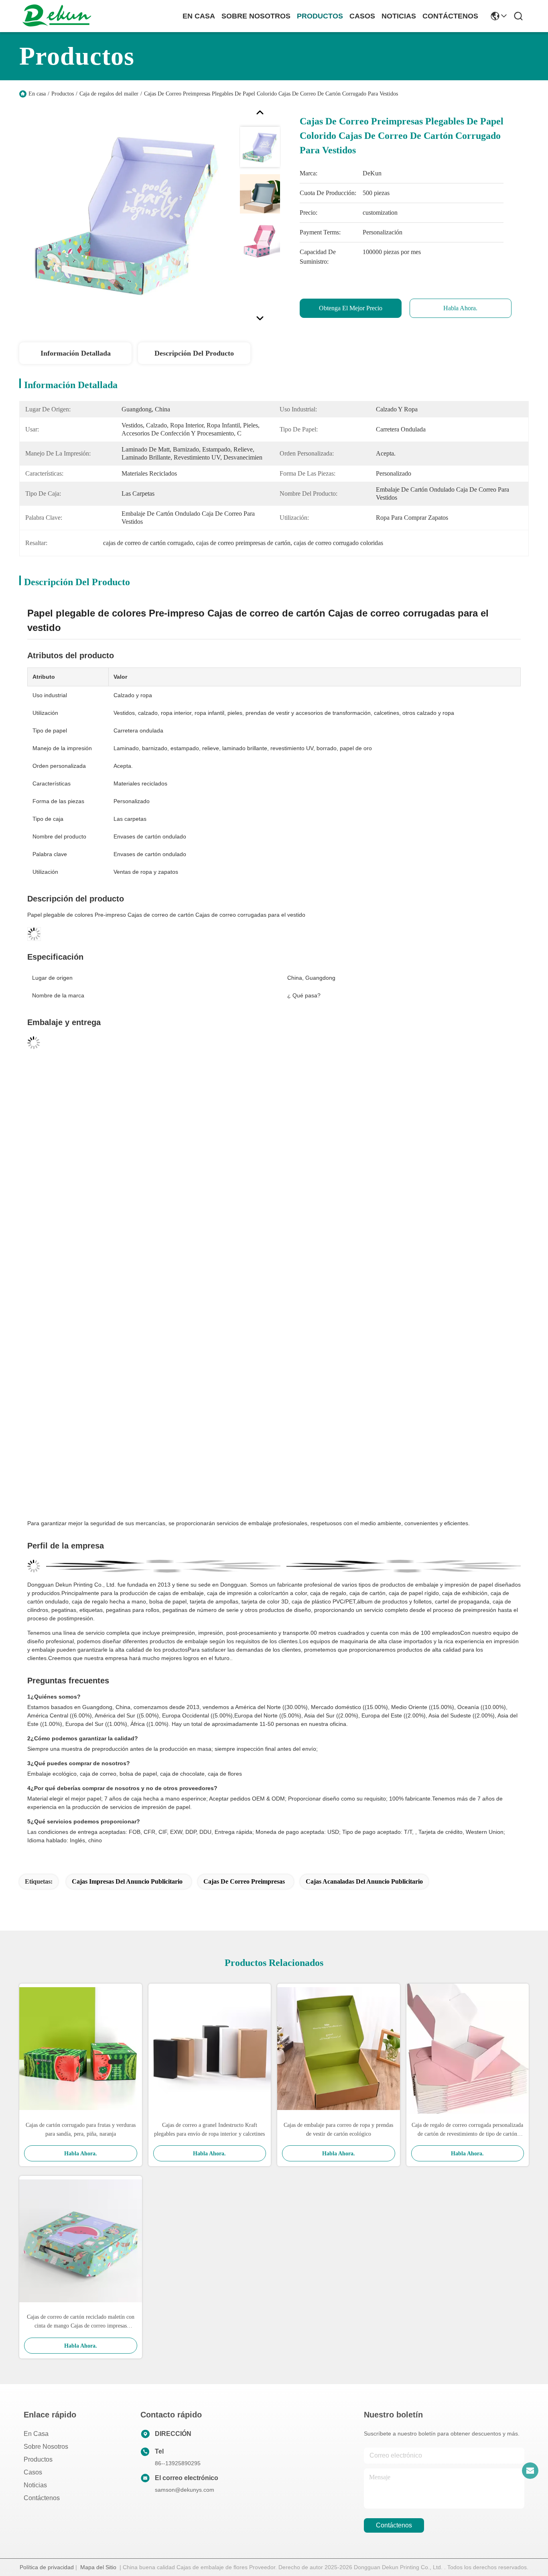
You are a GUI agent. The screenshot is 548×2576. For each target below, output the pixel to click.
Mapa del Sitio (98, 2567)
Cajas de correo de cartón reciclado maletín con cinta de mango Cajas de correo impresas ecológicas (81, 2322)
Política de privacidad (47, 2567)
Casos (33, 2472)
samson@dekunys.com (185, 2490)
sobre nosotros (256, 16)
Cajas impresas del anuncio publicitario (127, 1881)
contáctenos (450, 16)
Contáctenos (42, 2498)
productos (320, 16)
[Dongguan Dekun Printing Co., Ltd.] (57, 16)
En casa (199, 16)
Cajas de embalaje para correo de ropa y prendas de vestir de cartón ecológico (338, 2129)
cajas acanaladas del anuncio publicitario (364, 1881)
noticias (399, 16)
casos (362, 16)
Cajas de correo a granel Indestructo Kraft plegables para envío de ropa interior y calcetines (209, 2129)
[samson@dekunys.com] (530, 2470)
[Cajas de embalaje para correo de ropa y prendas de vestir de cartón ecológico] (339, 2049)
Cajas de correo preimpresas (244, 1881)
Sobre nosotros (46, 2447)
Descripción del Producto (194, 353)
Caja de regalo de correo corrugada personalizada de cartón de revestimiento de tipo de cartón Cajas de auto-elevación (467, 2130)
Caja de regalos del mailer (109, 94)
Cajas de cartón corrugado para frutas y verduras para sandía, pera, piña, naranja (81, 2129)
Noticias (35, 2485)
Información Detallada (76, 353)
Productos (63, 94)
